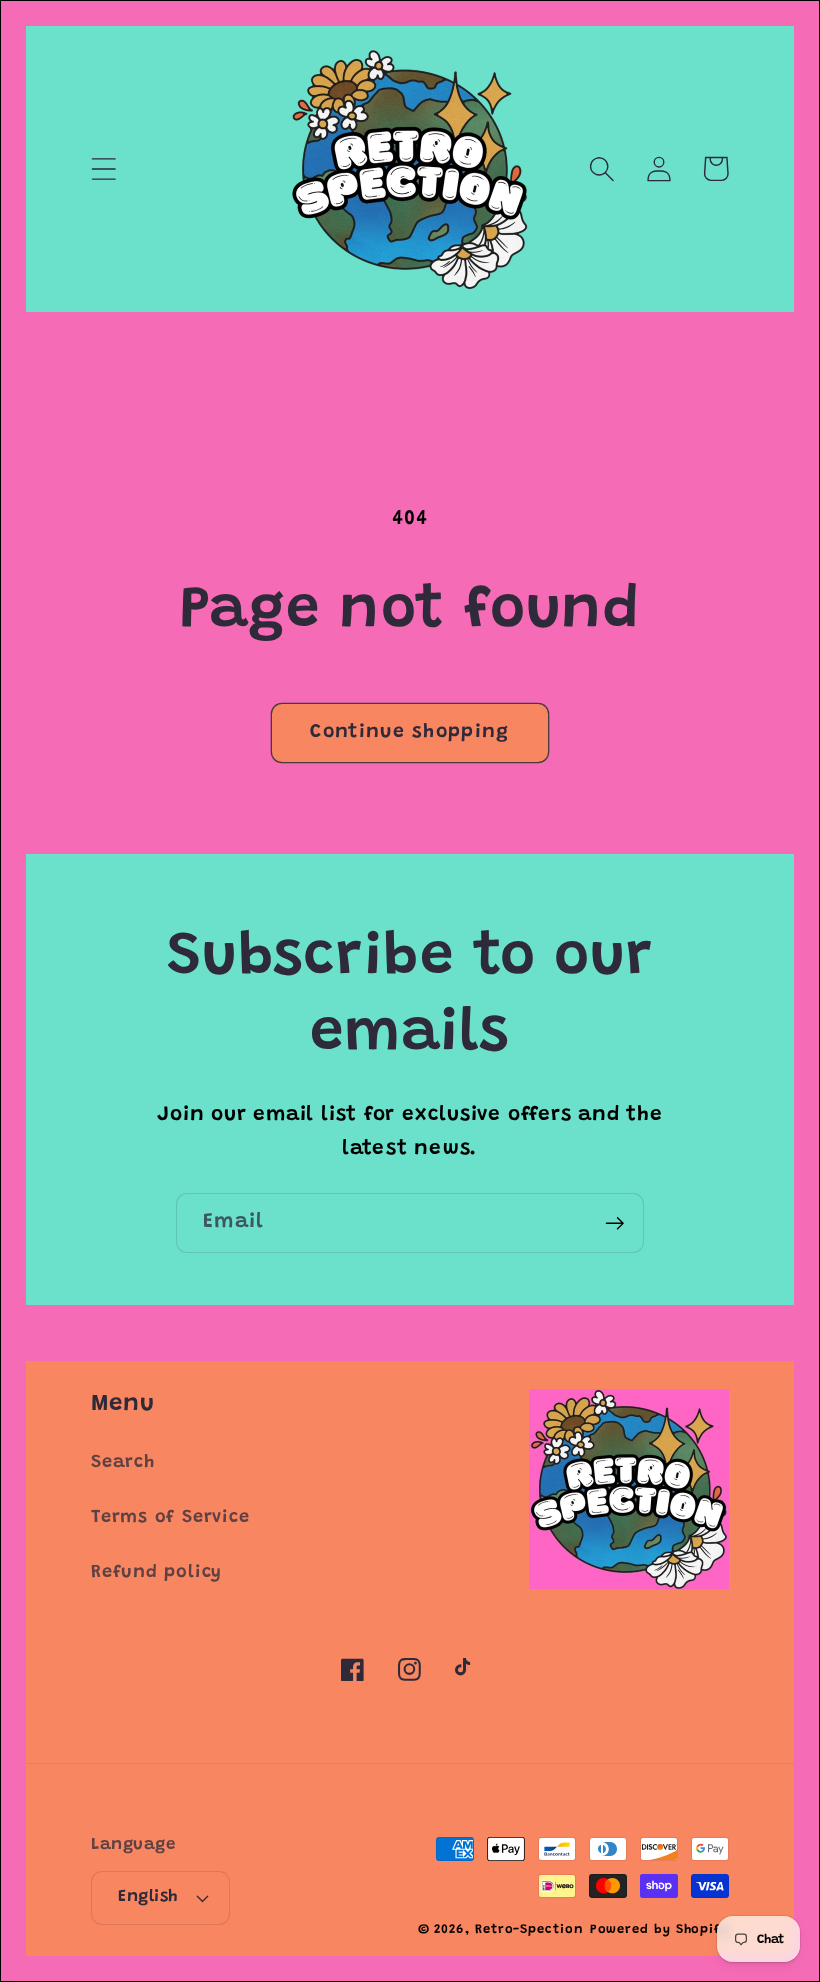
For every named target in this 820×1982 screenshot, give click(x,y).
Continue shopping (409, 732)
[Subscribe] (614, 1223)
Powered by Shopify (659, 1929)
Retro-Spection (529, 1929)
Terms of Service (170, 1518)
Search (123, 1463)
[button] (103, 168)
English (148, 1897)
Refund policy (156, 1573)
